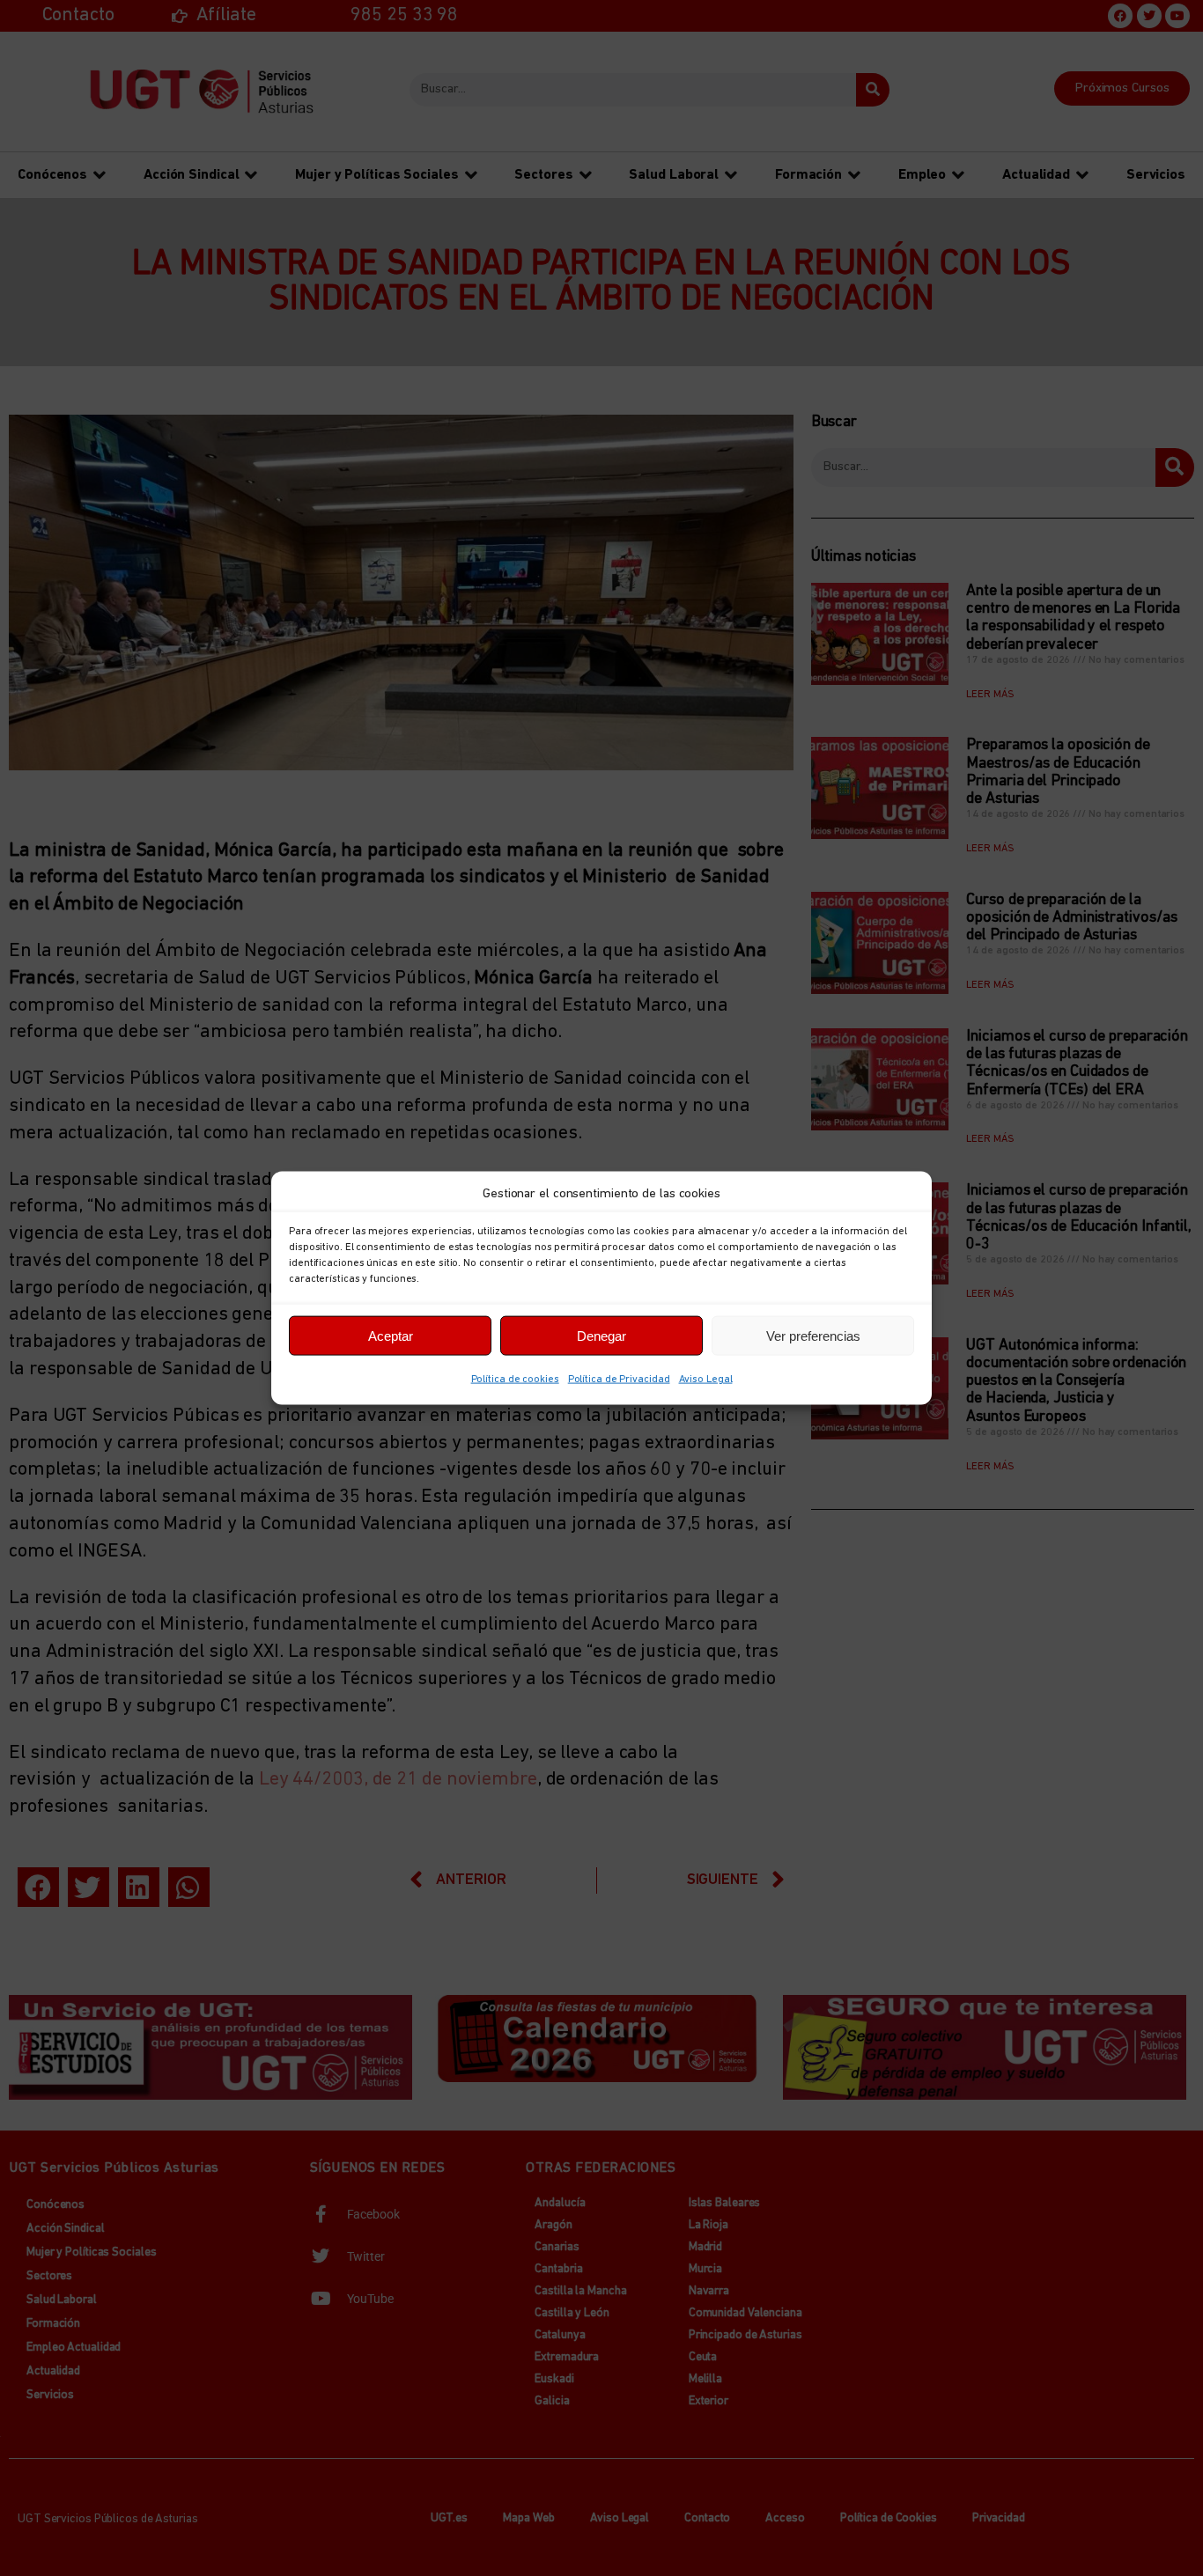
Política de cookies (515, 1380)
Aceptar (391, 1335)
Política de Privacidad (619, 1380)
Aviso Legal (706, 1380)
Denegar (601, 1335)
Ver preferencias (813, 1335)
